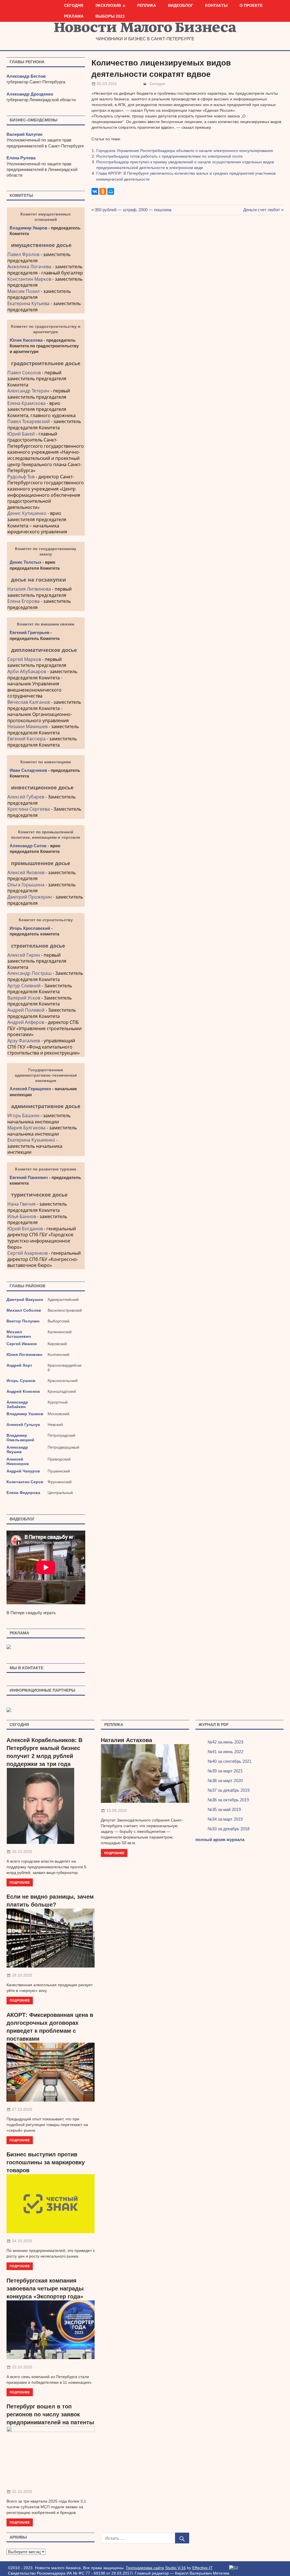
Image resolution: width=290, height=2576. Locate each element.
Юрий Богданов (25, 1229)
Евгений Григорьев (29, 632)
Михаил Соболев (24, 1310)
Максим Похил (24, 291)
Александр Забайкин (17, 1404)
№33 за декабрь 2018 (229, 1829)
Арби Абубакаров (27, 671)
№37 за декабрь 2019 (229, 1790)
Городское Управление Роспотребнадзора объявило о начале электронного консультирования (185, 151)
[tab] (46, 245)
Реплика (147, 5)
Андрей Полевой (26, 1010)
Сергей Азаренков (27, 1253)
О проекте (251, 5)
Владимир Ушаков (25, 1414)
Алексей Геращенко (30, 1089)
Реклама (74, 16)
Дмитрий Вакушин (25, 1299)
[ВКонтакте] (95, 191)
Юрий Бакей (21, 434)
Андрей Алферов (26, 1022)
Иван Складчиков (28, 770)
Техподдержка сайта (145, 2568)
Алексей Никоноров (18, 1461)
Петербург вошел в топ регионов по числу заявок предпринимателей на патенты (50, 2414)
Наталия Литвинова (29, 589)
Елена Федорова (23, 1493)
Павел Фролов (23, 254)
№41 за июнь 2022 (225, 1752)
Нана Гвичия (22, 1204)
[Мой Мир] (111, 191)
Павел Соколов (24, 373)
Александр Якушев (17, 1449)
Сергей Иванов (22, 1344)
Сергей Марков (24, 659)
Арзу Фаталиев (24, 1041)
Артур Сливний (24, 986)
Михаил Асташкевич (19, 1334)
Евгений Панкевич (29, 1177)
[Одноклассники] (103, 191)
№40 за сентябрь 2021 (230, 1761)
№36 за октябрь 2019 (228, 1800)
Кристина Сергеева (29, 809)
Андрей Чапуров (23, 1471)
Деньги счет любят (262, 210)
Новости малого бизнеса (145, 29)
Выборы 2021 (110, 16)
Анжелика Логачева (29, 267)
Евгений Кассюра (26, 739)
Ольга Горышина (26, 885)
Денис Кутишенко (27, 513)
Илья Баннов (22, 1216)
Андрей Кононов (23, 1391)
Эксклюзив (108, 5)
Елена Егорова (24, 601)
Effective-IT (202, 2568)
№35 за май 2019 (224, 1809)
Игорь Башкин (23, 1115)
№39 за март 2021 (225, 1771)
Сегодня (74, 5)
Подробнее (20, 1882)
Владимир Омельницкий (20, 1438)
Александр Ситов (28, 846)
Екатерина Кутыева (28, 303)
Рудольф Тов (21, 477)
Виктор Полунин (23, 1321)
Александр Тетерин (28, 391)
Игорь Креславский (30, 928)
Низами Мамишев (27, 726)
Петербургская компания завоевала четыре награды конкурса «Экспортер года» (45, 2288)
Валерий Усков (24, 998)
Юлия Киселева (26, 340)
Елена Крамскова (26, 403)
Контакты (216, 5)
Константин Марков (29, 279)
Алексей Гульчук (23, 1425)
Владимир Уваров (28, 228)
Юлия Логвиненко (24, 1354)
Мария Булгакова (26, 1128)
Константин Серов (25, 1482)
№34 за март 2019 (225, 1819)
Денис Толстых (25, 562)
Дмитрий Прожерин (30, 897)
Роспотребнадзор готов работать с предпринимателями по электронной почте (169, 156)
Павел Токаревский (29, 421)
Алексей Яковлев (26, 872)
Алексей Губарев (26, 797)
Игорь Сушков (21, 1381)
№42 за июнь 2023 (225, 1742)
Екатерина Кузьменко (31, 1140)
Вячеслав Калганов (29, 702)
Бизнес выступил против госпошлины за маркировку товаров (46, 2162)
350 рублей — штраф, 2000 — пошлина (133, 210)
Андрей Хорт (19, 1365)
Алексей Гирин (24, 955)
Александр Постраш (29, 973)
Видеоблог (181, 5)
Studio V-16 (175, 2568)
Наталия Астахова (126, 1740)
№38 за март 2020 (225, 1781)
